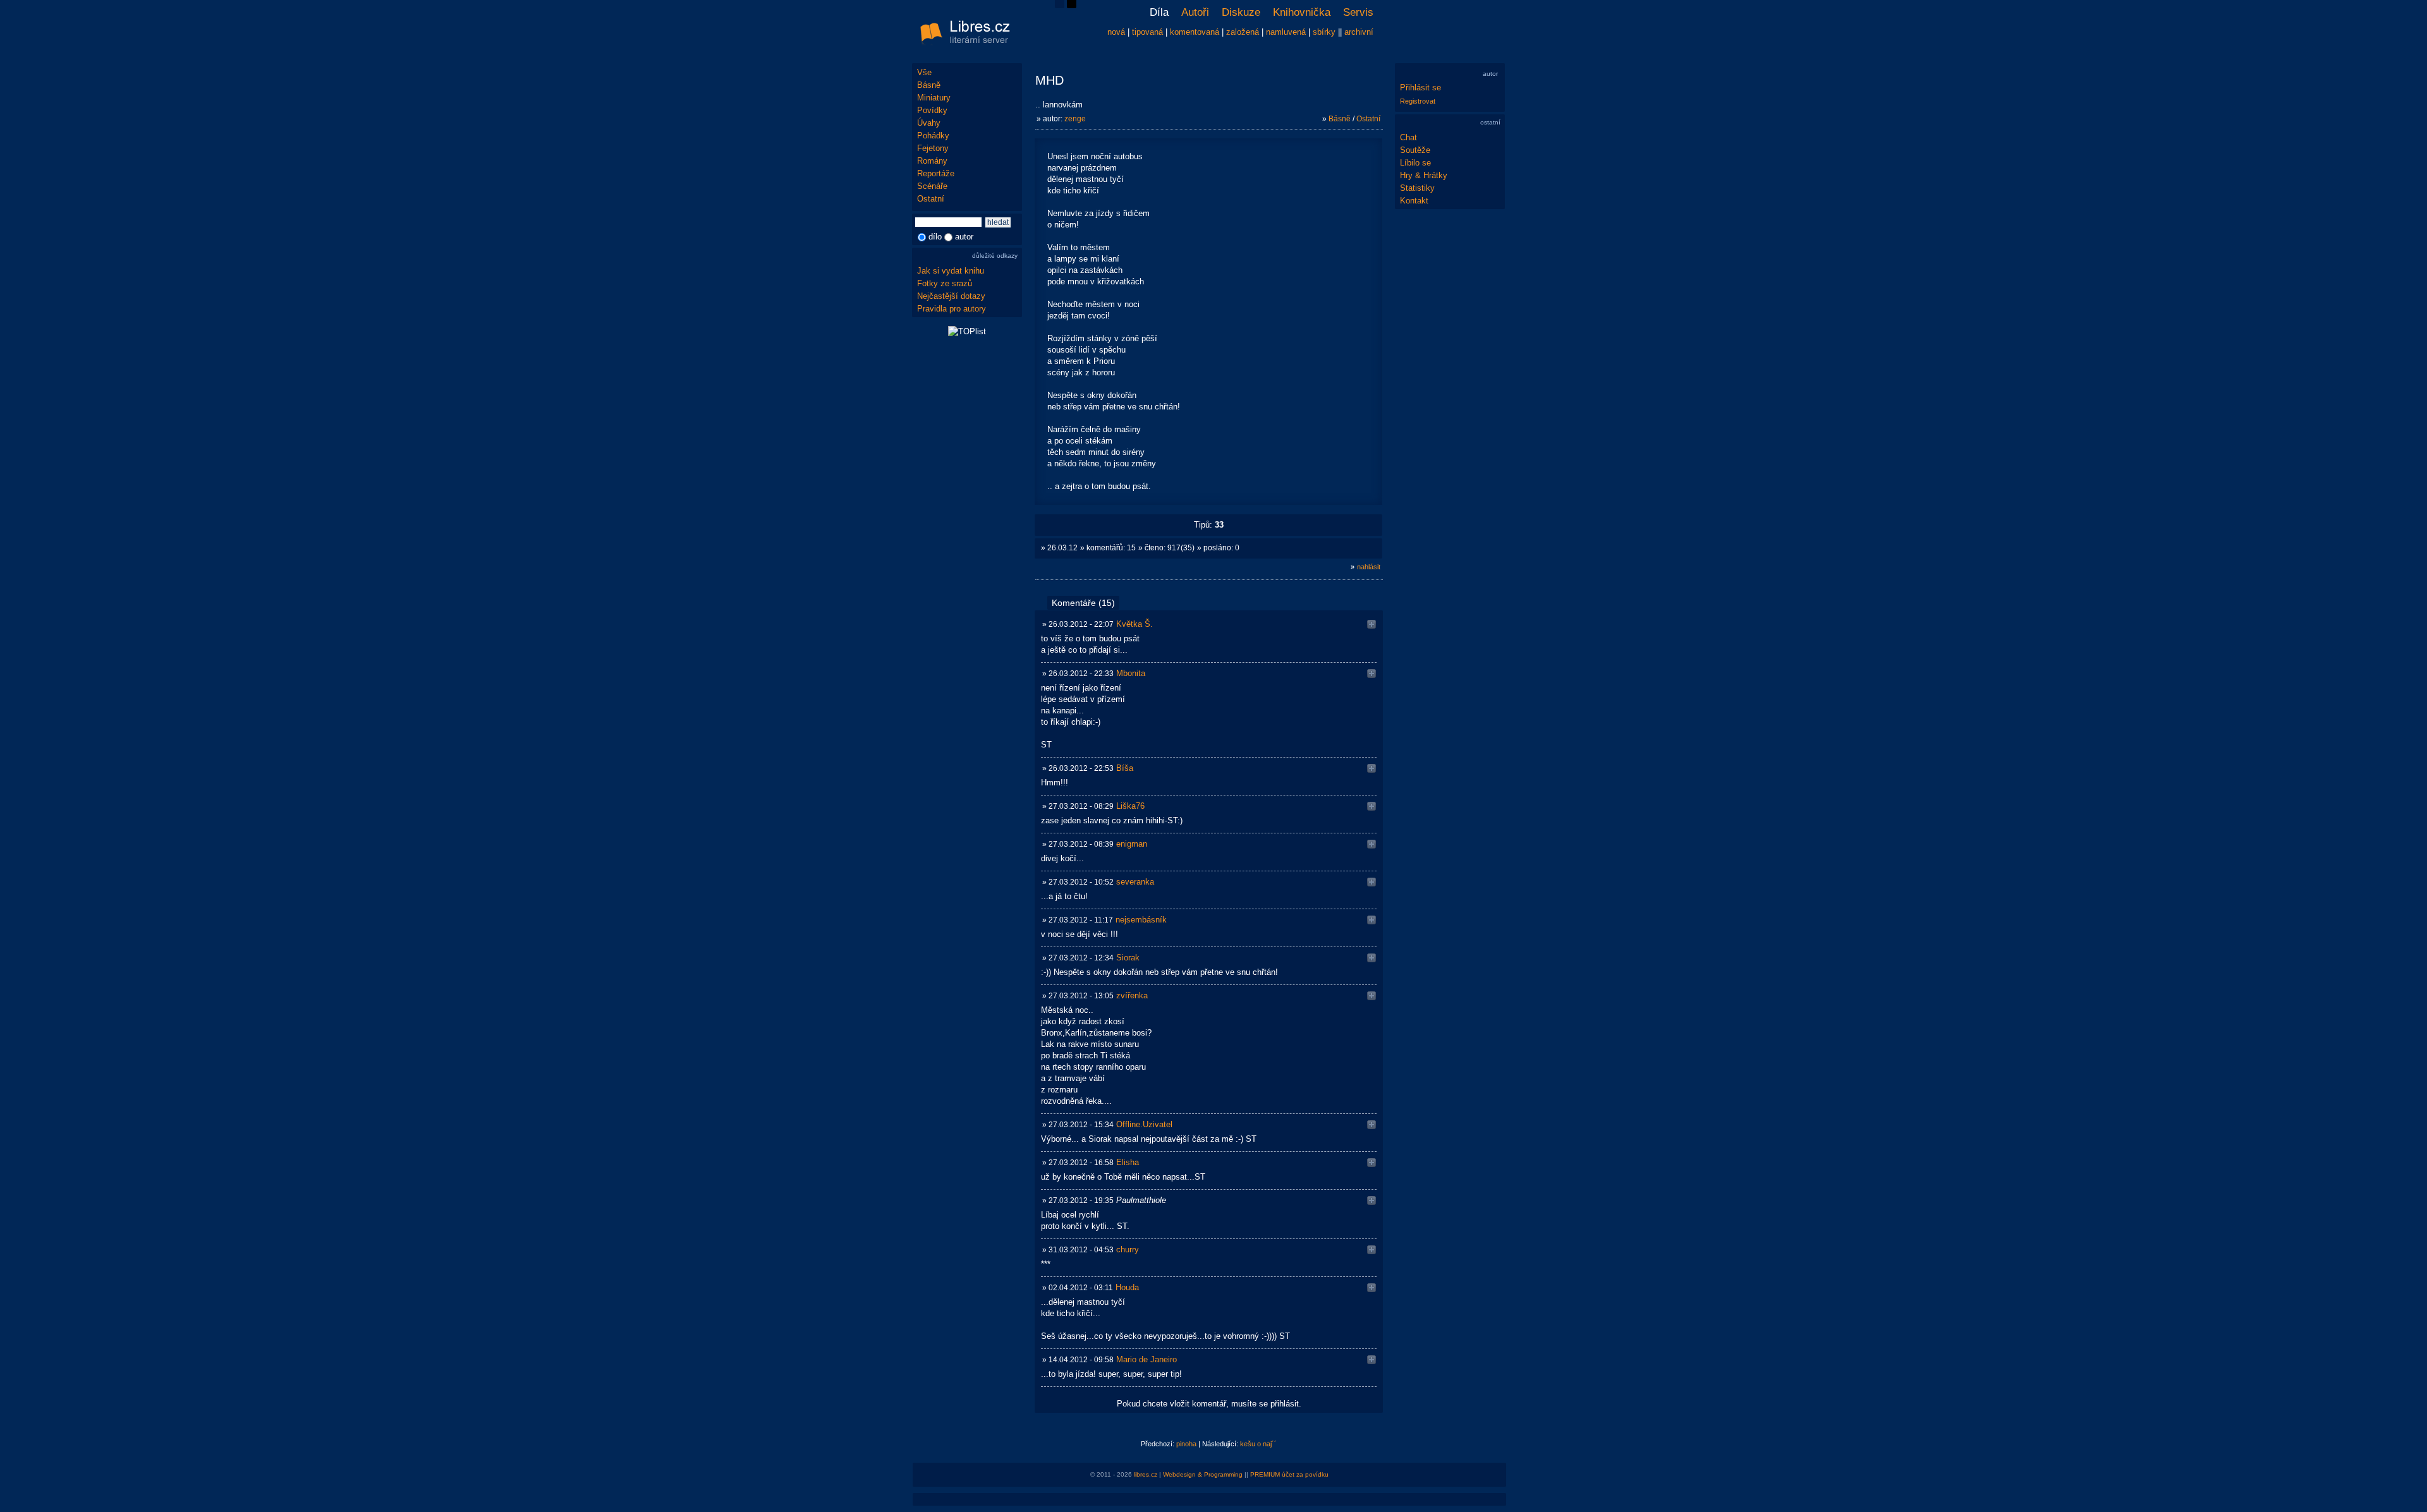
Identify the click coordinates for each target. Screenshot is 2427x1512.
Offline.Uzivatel (1144, 1124)
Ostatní (931, 199)
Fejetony (933, 148)
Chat (1408, 137)
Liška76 (1130, 806)
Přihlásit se (1420, 88)
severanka (1135, 882)
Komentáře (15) (1083, 603)
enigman (1132, 844)
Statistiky (1417, 188)
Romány (932, 161)
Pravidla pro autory (952, 309)
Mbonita (1131, 673)
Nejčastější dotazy (951, 296)
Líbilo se (1415, 163)
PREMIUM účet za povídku (1289, 1474)
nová (1116, 32)
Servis (1358, 12)
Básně (929, 85)
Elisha (1128, 1162)
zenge (1075, 119)
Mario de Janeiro (1147, 1359)
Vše (924, 72)
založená (1243, 32)
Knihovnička (1302, 12)
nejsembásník (1141, 920)
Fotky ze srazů (945, 283)
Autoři (1195, 12)
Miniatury (934, 98)
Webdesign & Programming (1203, 1474)
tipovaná (1147, 32)
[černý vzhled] (1072, 5)
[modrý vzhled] (1060, 5)
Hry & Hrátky (1424, 175)
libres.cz (1146, 1474)
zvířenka (1132, 995)
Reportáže (936, 173)
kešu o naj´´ (1258, 1444)
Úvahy (929, 123)
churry (1128, 1249)
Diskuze (1241, 12)
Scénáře (932, 186)
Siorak (1128, 958)
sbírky (1324, 32)
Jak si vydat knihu (951, 271)
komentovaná (1195, 32)
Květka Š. (1134, 624)
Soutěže (1415, 150)
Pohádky (933, 136)
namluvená (1286, 32)
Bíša (1125, 768)
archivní (1359, 32)
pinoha (1186, 1444)
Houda (1127, 1287)
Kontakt (1414, 201)
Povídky (932, 110)
